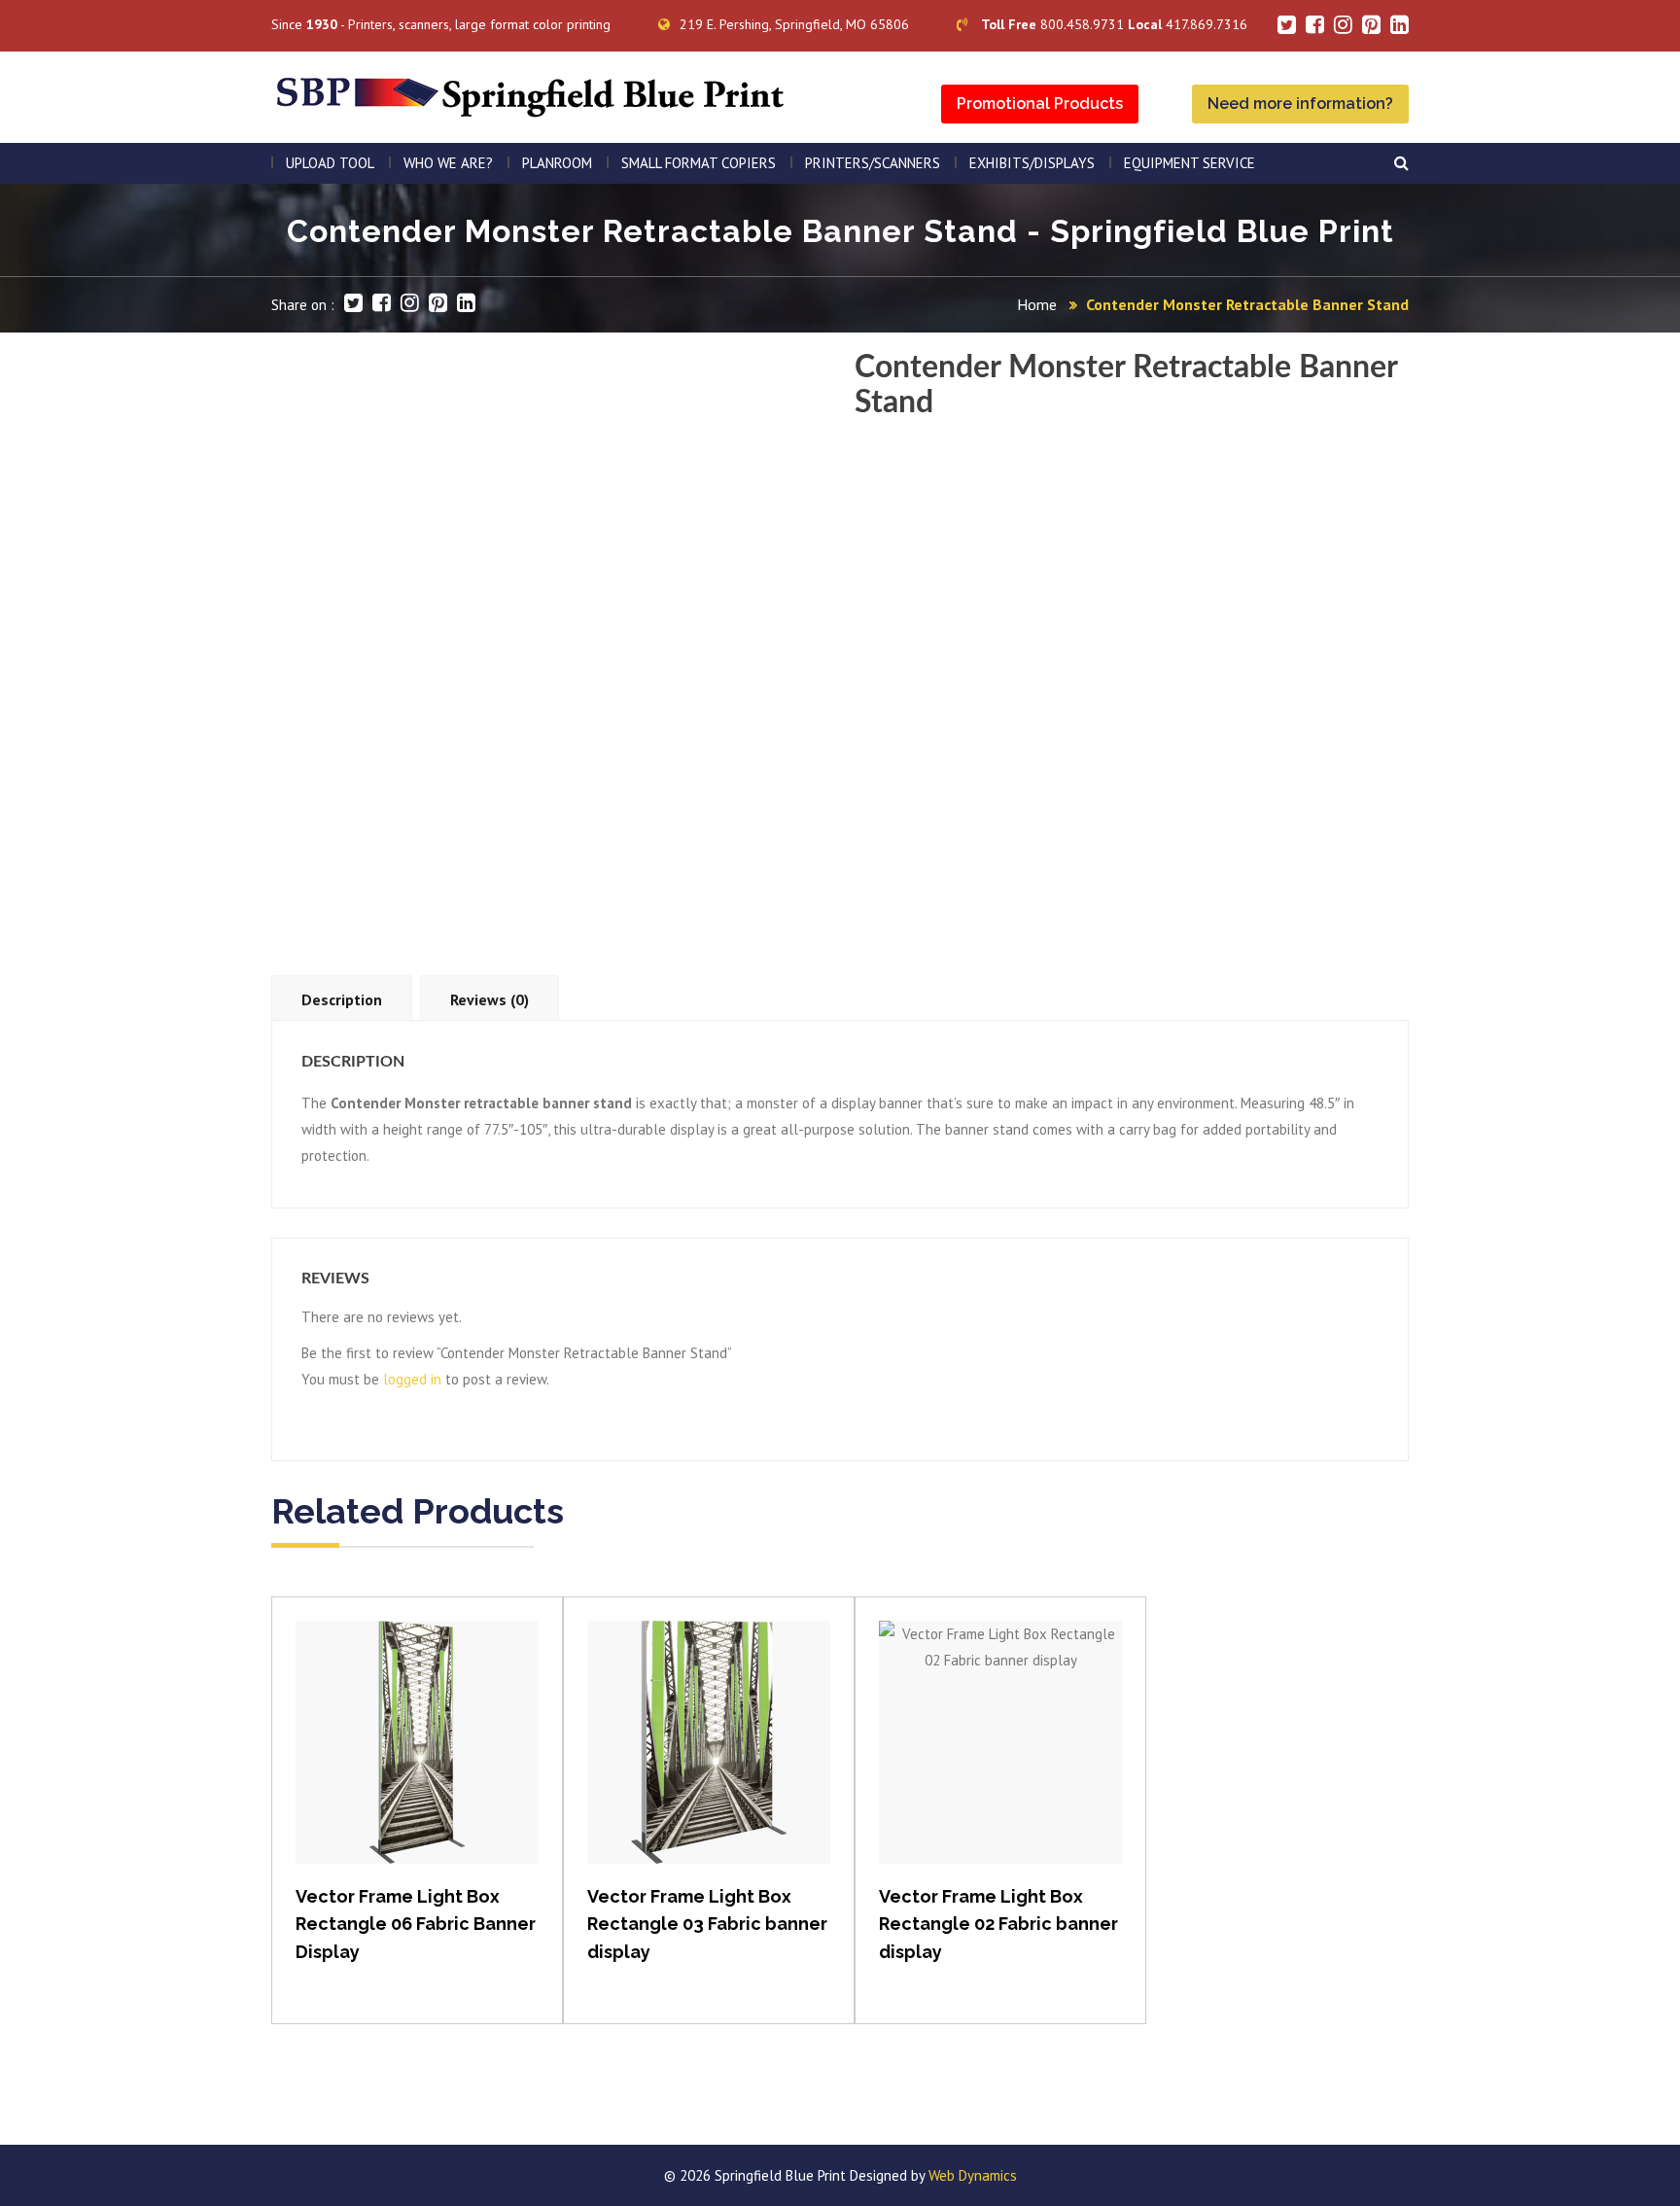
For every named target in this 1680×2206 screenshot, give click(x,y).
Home (1037, 304)
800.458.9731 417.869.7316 (1114, 24)
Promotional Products (1040, 104)
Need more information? (1300, 104)
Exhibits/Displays (1032, 163)
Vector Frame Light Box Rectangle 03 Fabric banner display (707, 1925)
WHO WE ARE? (448, 163)
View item (418, 1762)
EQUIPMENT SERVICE (1190, 163)
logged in (412, 1379)
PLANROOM (557, 163)
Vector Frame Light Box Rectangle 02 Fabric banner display (998, 1925)
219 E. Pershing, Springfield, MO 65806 (794, 24)
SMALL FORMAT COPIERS (699, 163)
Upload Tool (330, 163)
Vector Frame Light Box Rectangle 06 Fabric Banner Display (416, 1925)
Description (342, 999)
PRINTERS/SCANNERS (873, 163)
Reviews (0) (490, 999)
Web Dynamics (973, 2175)
